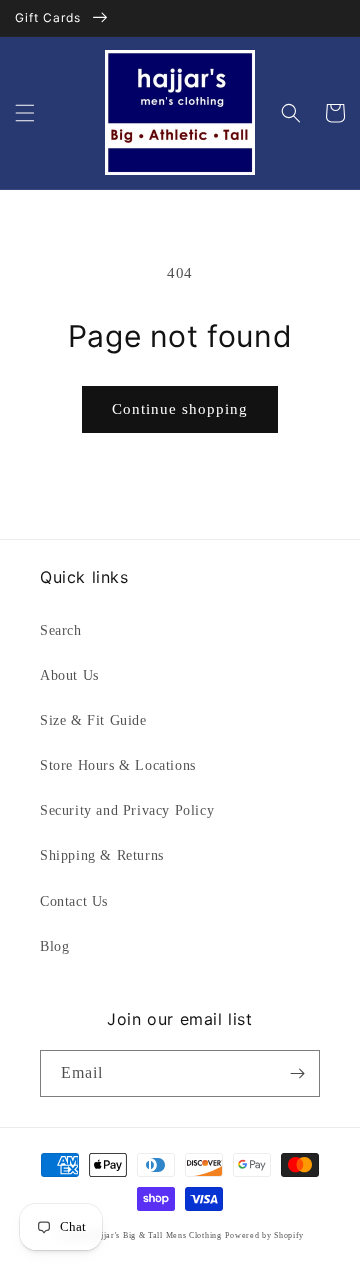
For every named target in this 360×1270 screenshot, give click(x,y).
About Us (69, 675)
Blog (54, 946)
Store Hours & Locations (118, 765)
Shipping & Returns (102, 855)
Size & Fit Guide (93, 720)
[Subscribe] (297, 1073)
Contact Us (74, 901)
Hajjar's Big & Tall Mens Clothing (156, 1235)
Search (61, 630)
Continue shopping (180, 409)
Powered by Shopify (264, 1235)
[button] (25, 113)
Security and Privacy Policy (127, 810)
